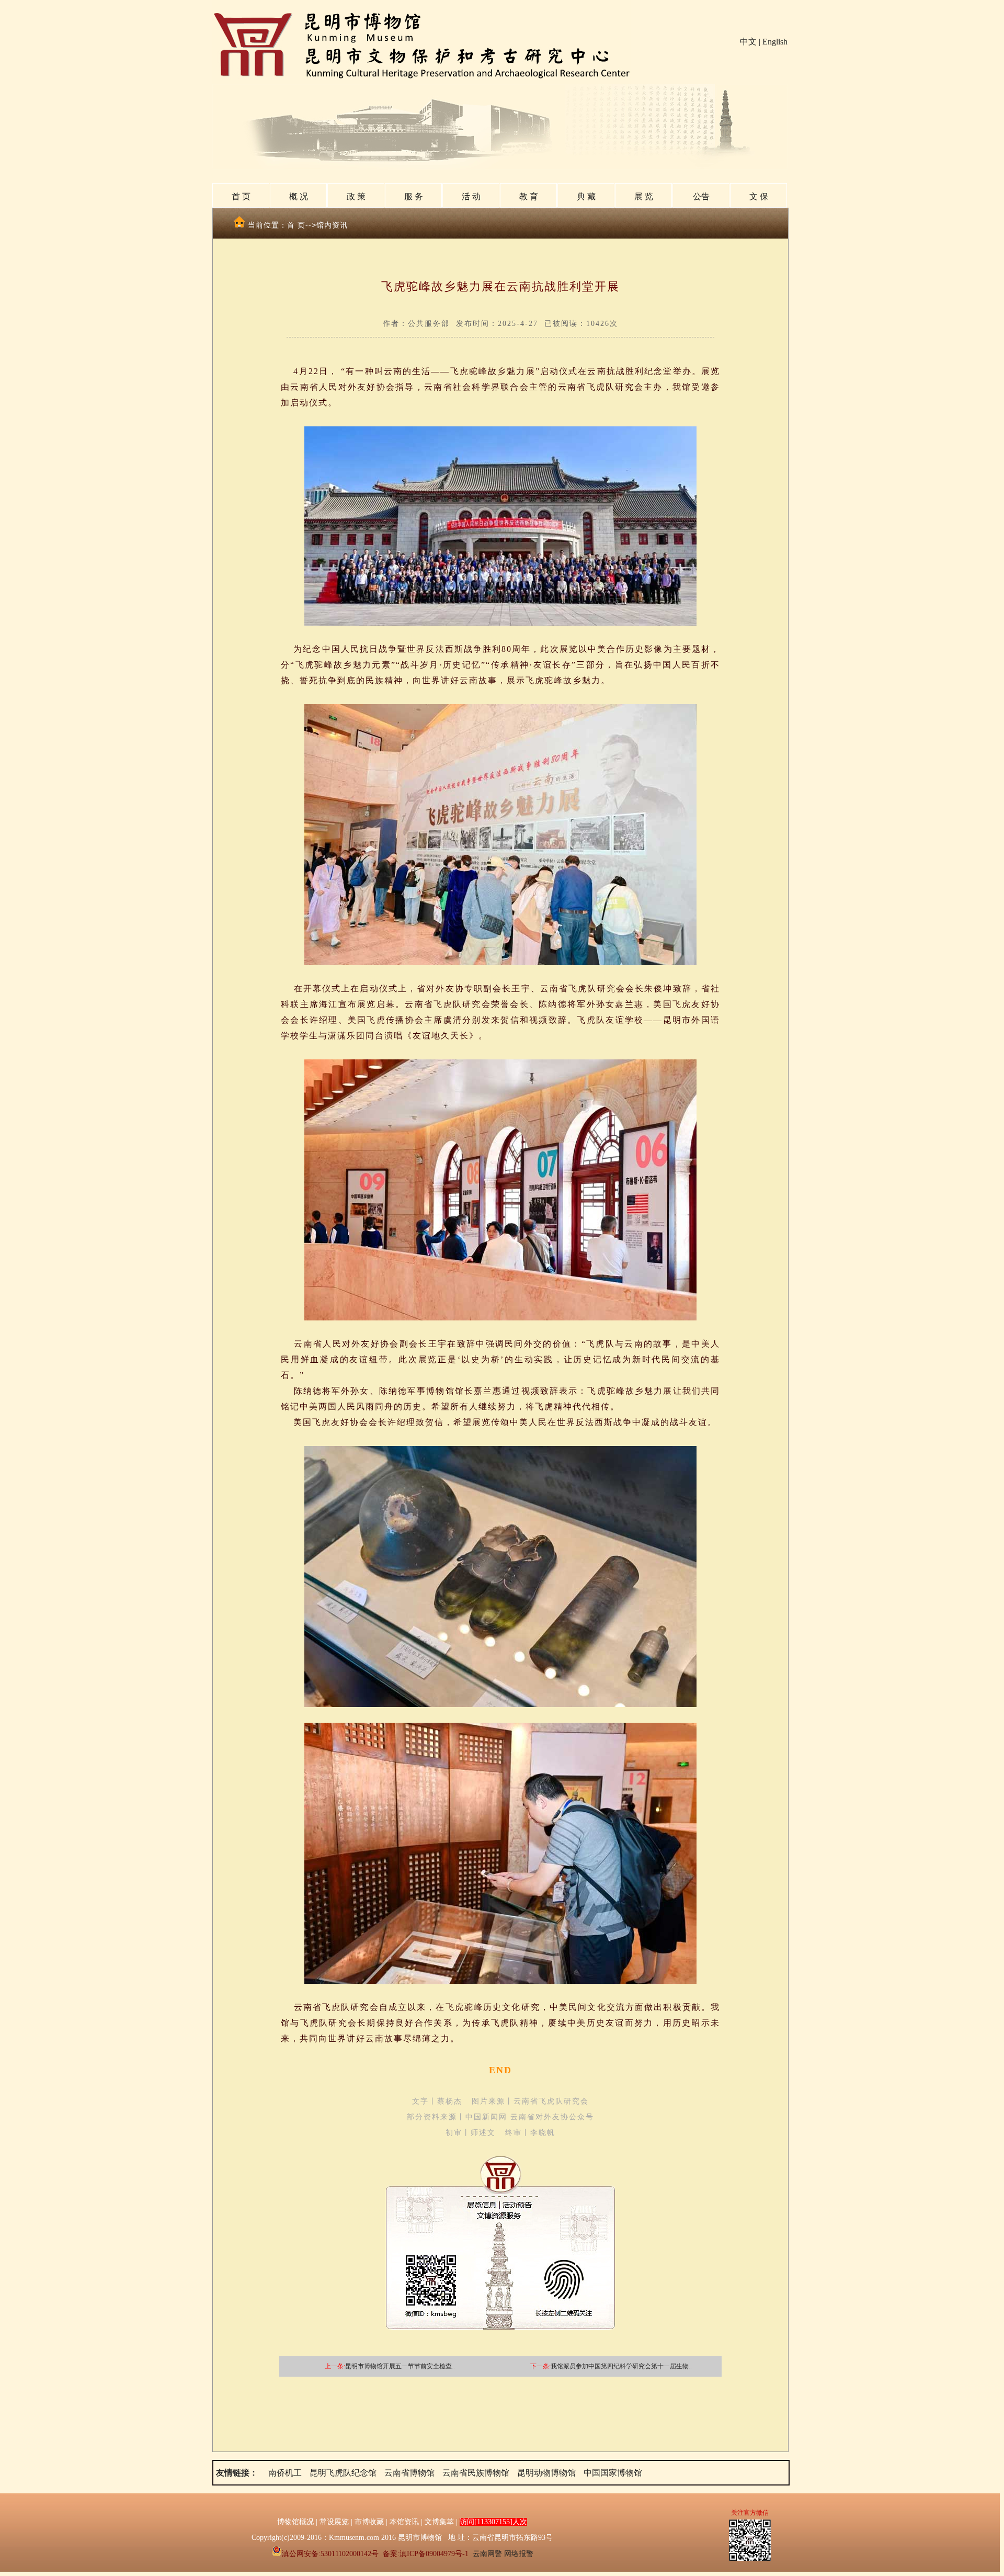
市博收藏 (369, 2522)
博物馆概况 (295, 2522)
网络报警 (519, 2554)
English (775, 42)
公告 (701, 196)
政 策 (356, 196)
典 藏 (586, 196)
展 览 (644, 196)
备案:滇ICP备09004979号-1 (426, 2554)
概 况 (299, 196)
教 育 (529, 196)
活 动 (471, 196)
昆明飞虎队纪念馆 (343, 2473)
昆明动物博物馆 (546, 2473)
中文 (748, 42)
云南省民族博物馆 (476, 2473)
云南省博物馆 (409, 2473)
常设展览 (334, 2522)
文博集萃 (439, 2522)
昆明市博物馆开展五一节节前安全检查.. (400, 2366)
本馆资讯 (404, 2522)
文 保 (759, 196)
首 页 (241, 196)
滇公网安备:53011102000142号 (330, 2554)
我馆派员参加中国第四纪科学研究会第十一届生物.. (621, 2366)
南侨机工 (285, 2473)
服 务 (414, 196)
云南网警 (487, 2554)
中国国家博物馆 (613, 2473)
